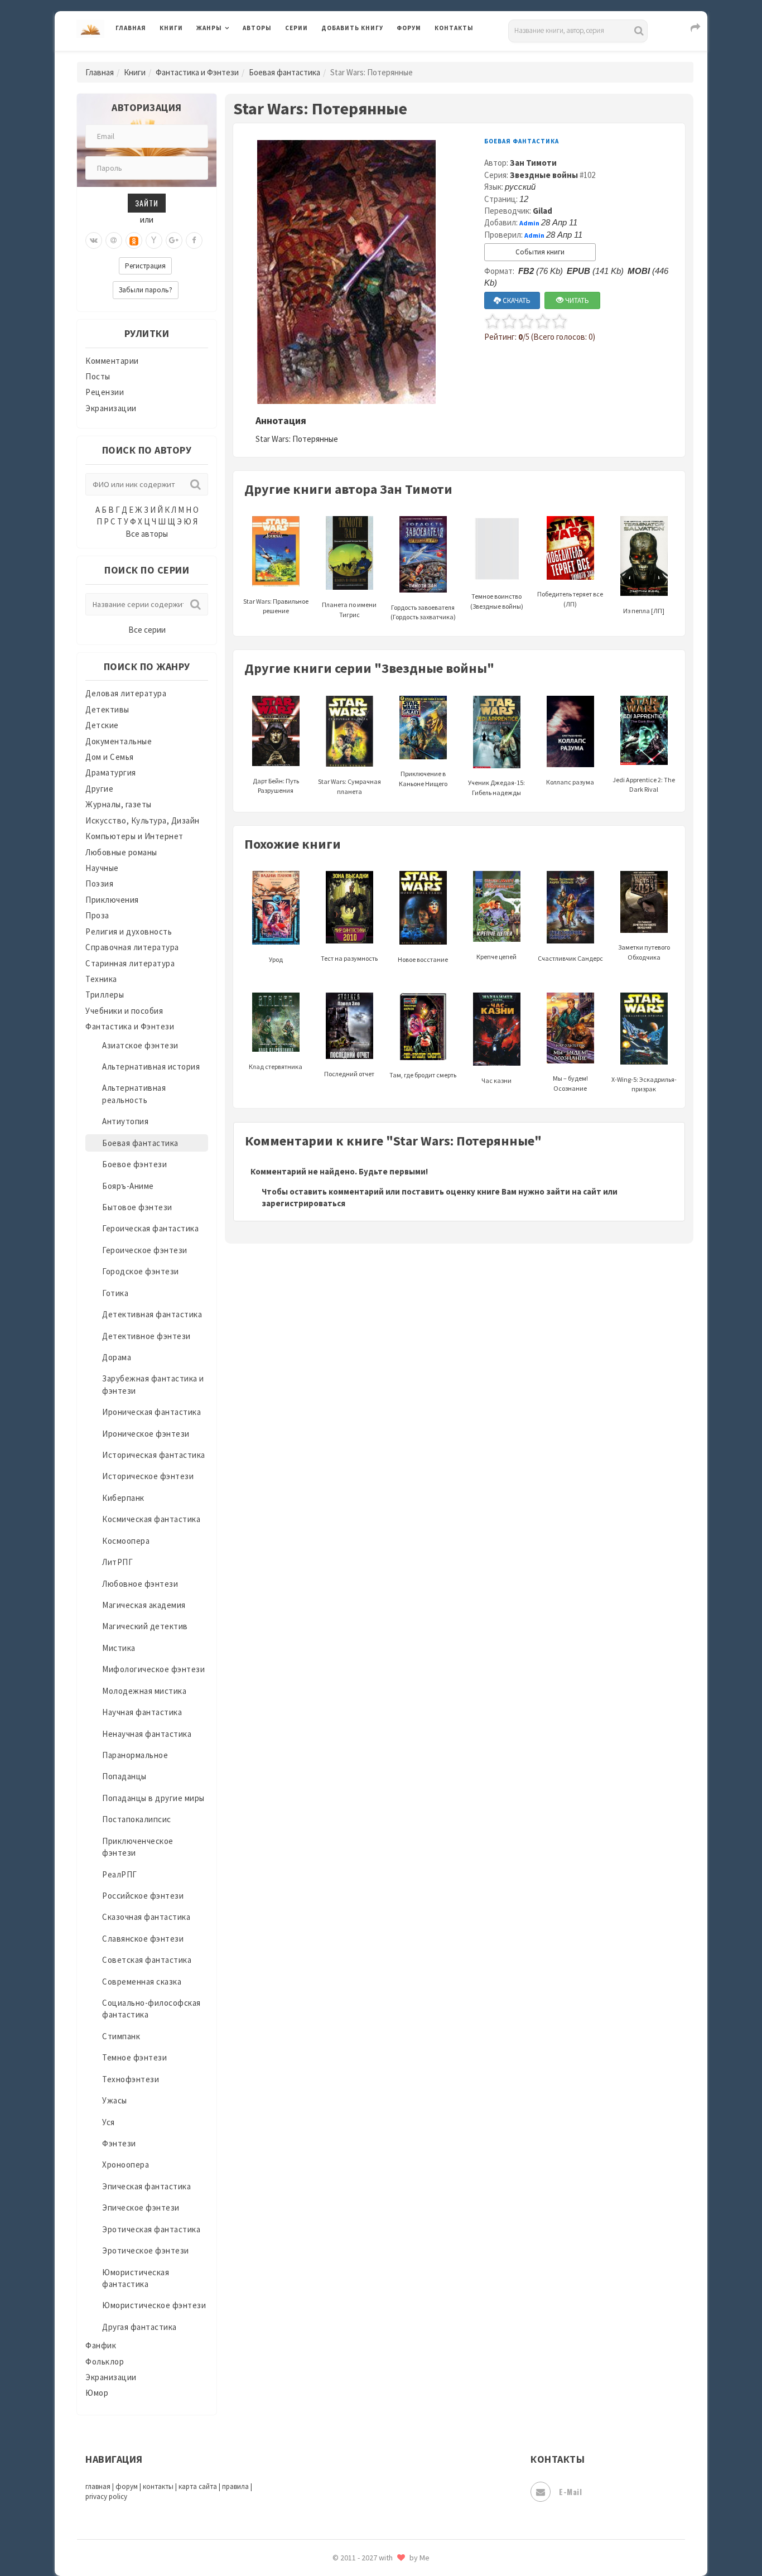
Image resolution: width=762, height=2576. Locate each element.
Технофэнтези (131, 2079)
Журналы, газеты (119, 804)
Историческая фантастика (154, 1455)
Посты (98, 376)
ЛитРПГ (117, 1562)
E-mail (570, 2491)
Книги (171, 28)
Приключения (112, 900)
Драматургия (111, 772)
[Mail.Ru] (114, 240)
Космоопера (126, 1541)
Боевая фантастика (284, 72)
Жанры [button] (209, 28)
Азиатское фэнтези (140, 1045)
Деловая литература (361, 57)
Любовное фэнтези (140, 1584)
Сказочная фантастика (146, 1917)
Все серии (147, 630)
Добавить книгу (352, 28)
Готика (115, 1293)
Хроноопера (126, 2165)
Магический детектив (145, 1626)
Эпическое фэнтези (141, 2207)
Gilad (542, 211)
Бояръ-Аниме (128, 1186)
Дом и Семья (110, 757)
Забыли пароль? (146, 290)
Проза (97, 915)
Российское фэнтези (143, 1896)
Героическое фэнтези (145, 1250)
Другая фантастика (139, 2327)
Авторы (257, 28)
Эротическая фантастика (151, 2229)
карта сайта (198, 2486)
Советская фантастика (147, 1960)
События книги (540, 252)
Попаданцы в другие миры (153, 1798)
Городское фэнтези (141, 1271)
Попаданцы (124, 1776)
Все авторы (147, 534)
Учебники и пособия (124, 1011)
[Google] (174, 240)
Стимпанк (121, 2036)
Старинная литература (130, 963)
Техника (101, 979)
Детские (102, 725)
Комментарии (112, 361)
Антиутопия (125, 1121)
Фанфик (101, 2345)
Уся (108, 2122)
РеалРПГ (120, 1874)
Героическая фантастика (150, 1228)
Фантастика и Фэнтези (197, 72)
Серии (296, 28)
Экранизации (111, 408)
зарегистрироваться (303, 1203)
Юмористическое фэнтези (154, 2305)
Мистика (119, 1648)
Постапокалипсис (137, 1819)
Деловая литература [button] (236, 57)
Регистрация (145, 266)
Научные (102, 868)
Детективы (107, 709)
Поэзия (99, 883)
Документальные (119, 741)
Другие (99, 789)
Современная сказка (142, 1982)
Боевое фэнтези (134, 1164)
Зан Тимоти (533, 163)
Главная (131, 28)
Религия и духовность (129, 931)
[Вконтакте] (94, 240)
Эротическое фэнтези (146, 2250)
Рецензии (105, 392)
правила (235, 2486)
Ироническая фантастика (151, 1412)
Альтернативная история (151, 1066)
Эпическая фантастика (146, 2186)
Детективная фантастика (152, 1314)
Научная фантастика (142, 1712)
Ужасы (115, 2100)
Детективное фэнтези (146, 1336)
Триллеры (105, 995)
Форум (409, 28)
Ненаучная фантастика (147, 1734)
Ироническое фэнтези (146, 1434)
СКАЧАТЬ (516, 300)
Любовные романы (121, 852)
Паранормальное (135, 1755)
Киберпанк (123, 1498)
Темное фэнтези (134, 2057)
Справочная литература (132, 947)
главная (98, 2486)
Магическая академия (144, 1605)
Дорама (117, 1357)
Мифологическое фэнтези (153, 1669)
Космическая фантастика (151, 1519)
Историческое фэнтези (148, 1476)
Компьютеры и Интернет (134, 836)
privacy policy (106, 2496)
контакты (158, 2486)
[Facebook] (194, 240)
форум (127, 2486)
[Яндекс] (154, 240)
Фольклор (105, 2361)
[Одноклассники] (134, 240)
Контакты (454, 28)
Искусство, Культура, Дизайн (143, 820)
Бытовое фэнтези (137, 1207)
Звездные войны (544, 175)
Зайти (147, 203)
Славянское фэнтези (143, 1939)
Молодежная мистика (144, 1691)
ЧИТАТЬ (576, 300)
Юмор (97, 2393)
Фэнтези (119, 2143)
